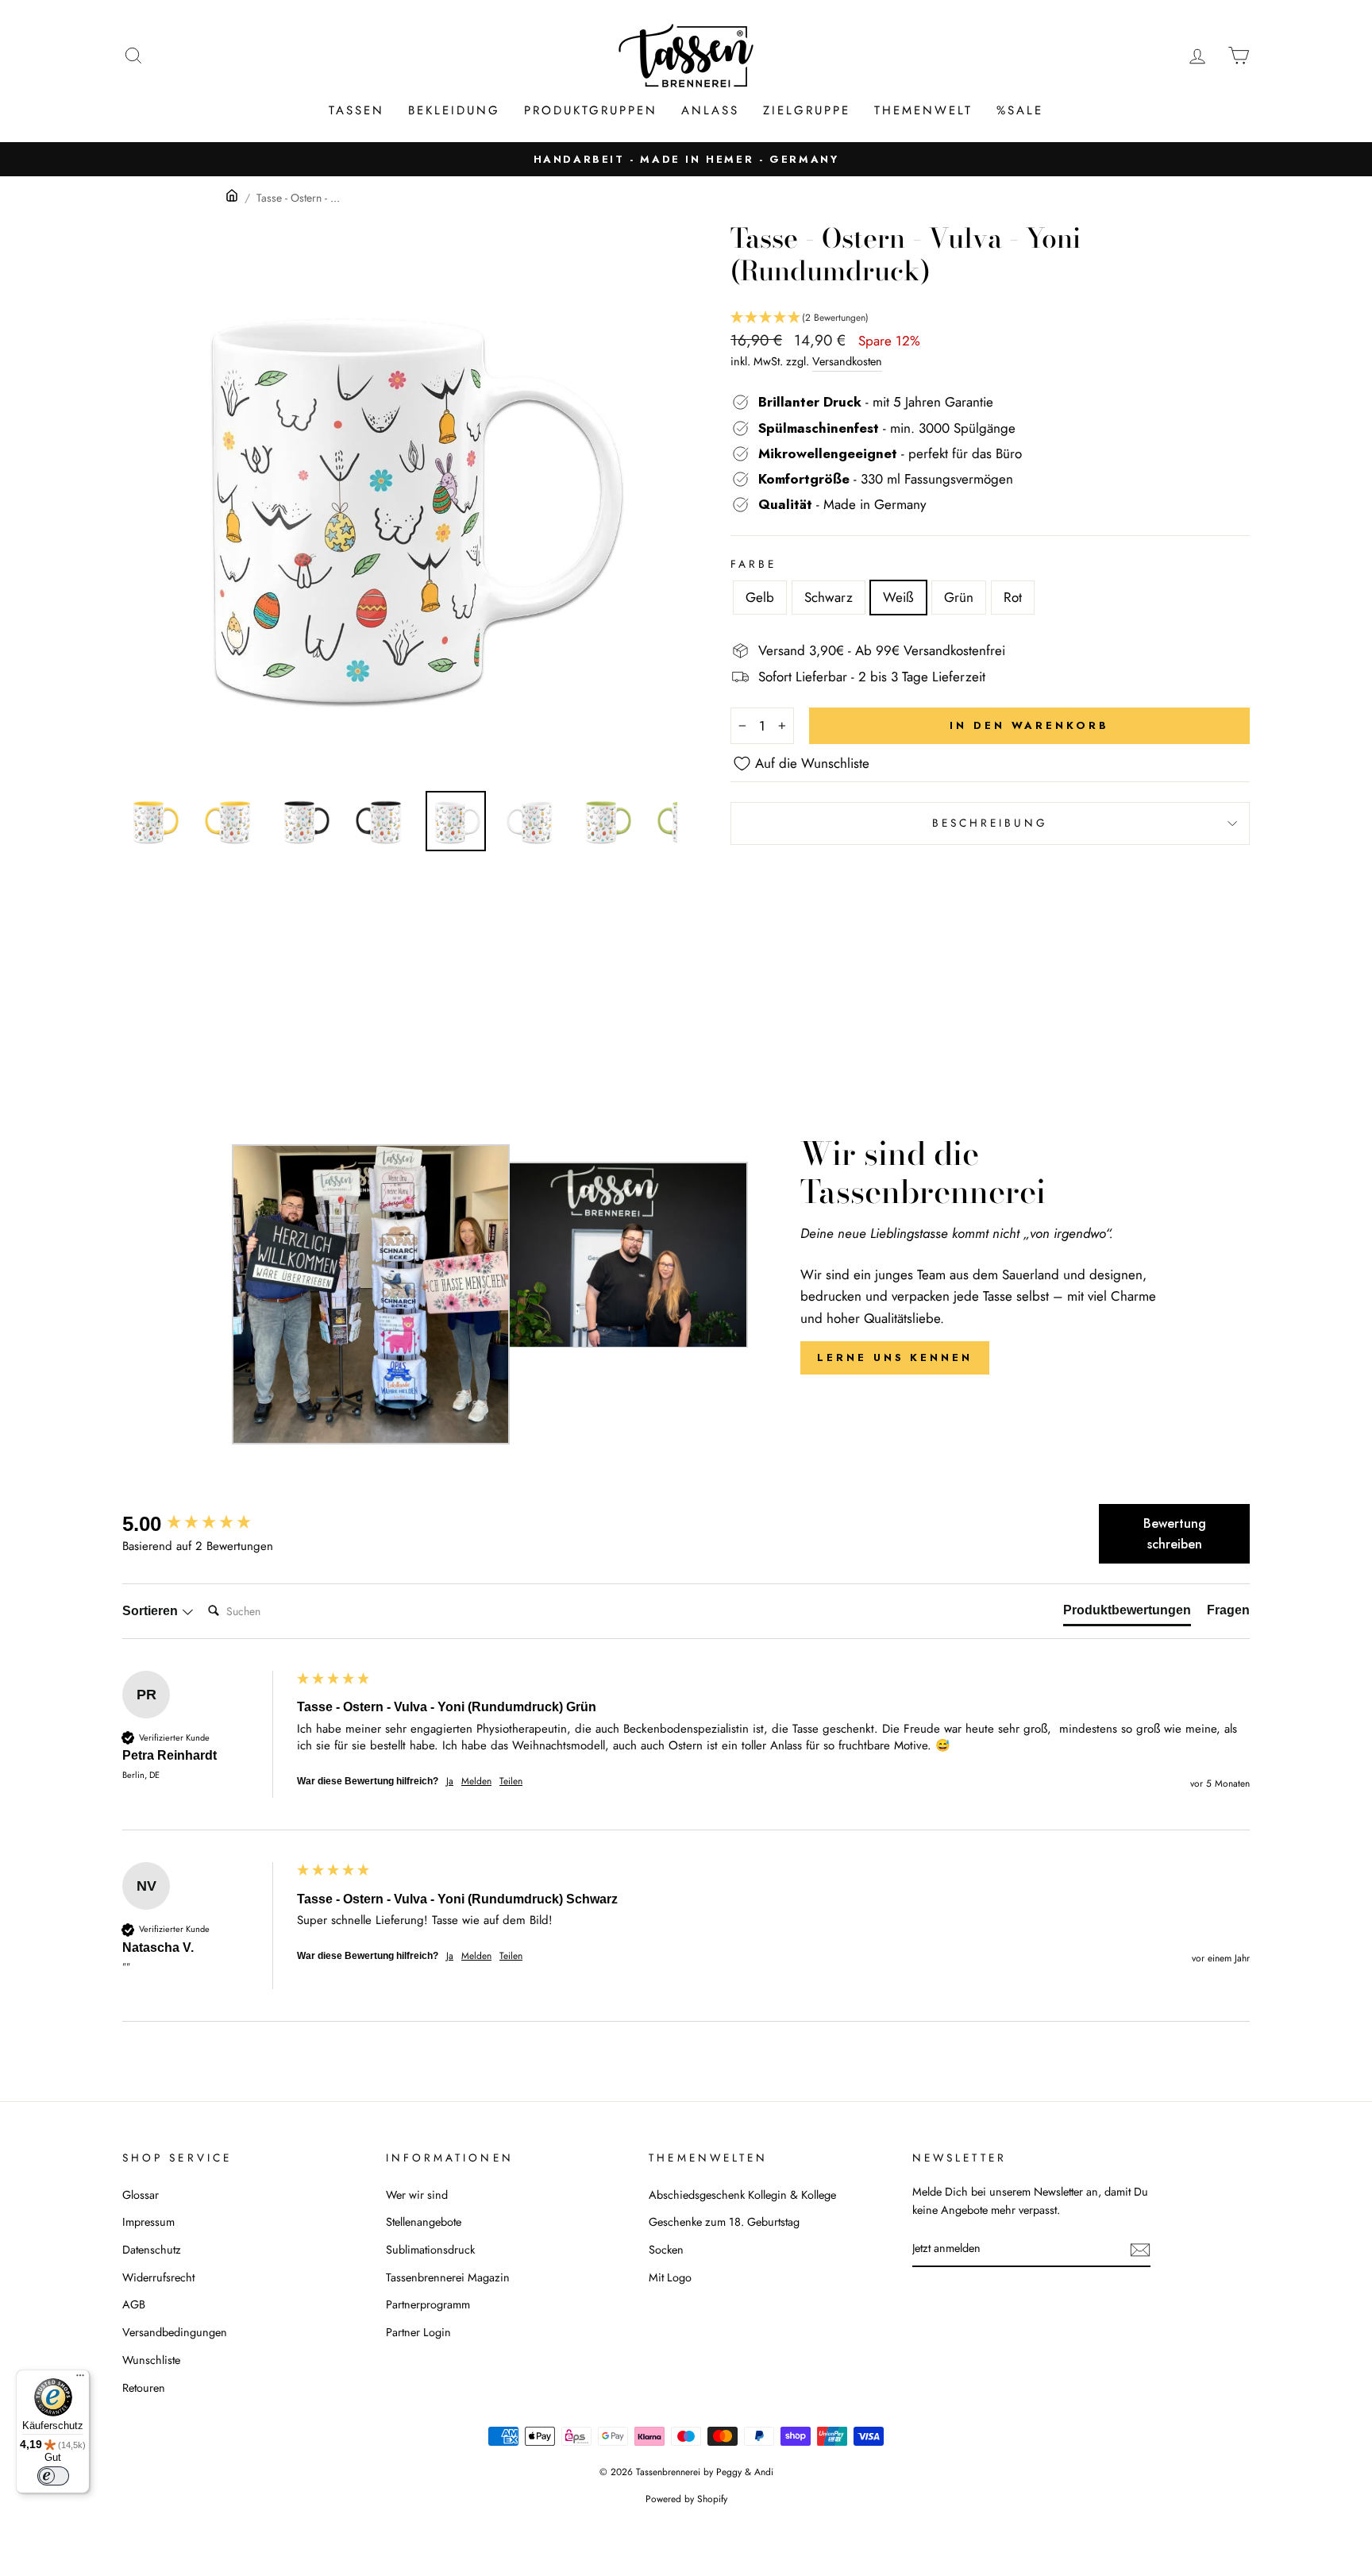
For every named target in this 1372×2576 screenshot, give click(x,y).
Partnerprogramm (428, 2304)
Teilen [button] (511, 1782)
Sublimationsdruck (430, 2250)
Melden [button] (476, 1782)
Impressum (148, 2222)
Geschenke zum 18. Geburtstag (724, 2222)
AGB (134, 2304)
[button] (990, 318)
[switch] (53, 2476)
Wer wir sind (417, 2195)
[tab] (1127, 1614)
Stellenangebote (424, 2222)
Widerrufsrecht (158, 2277)
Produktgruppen (591, 110)
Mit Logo (670, 2277)
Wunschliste (151, 2360)
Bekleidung (454, 110)
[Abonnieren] (1140, 2249)
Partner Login (418, 2332)
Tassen (356, 110)
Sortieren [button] (152, 1611)
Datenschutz (152, 2250)
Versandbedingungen (175, 2332)
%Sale (1020, 110)
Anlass (710, 110)
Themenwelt (923, 110)
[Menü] (80, 2379)
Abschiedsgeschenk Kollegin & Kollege (742, 2195)
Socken (666, 2250)
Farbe (753, 564)
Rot (1013, 597)
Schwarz (829, 597)
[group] (206, 1524)
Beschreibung (990, 823)
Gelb (760, 597)
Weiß (898, 597)
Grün (959, 597)
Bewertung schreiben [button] (1175, 1534)
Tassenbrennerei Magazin (448, 2277)
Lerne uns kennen (894, 1357)
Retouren (144, 2388)
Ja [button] (450, 1782)
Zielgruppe (807, 110)
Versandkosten (847, 361)
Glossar (141, 2195)
